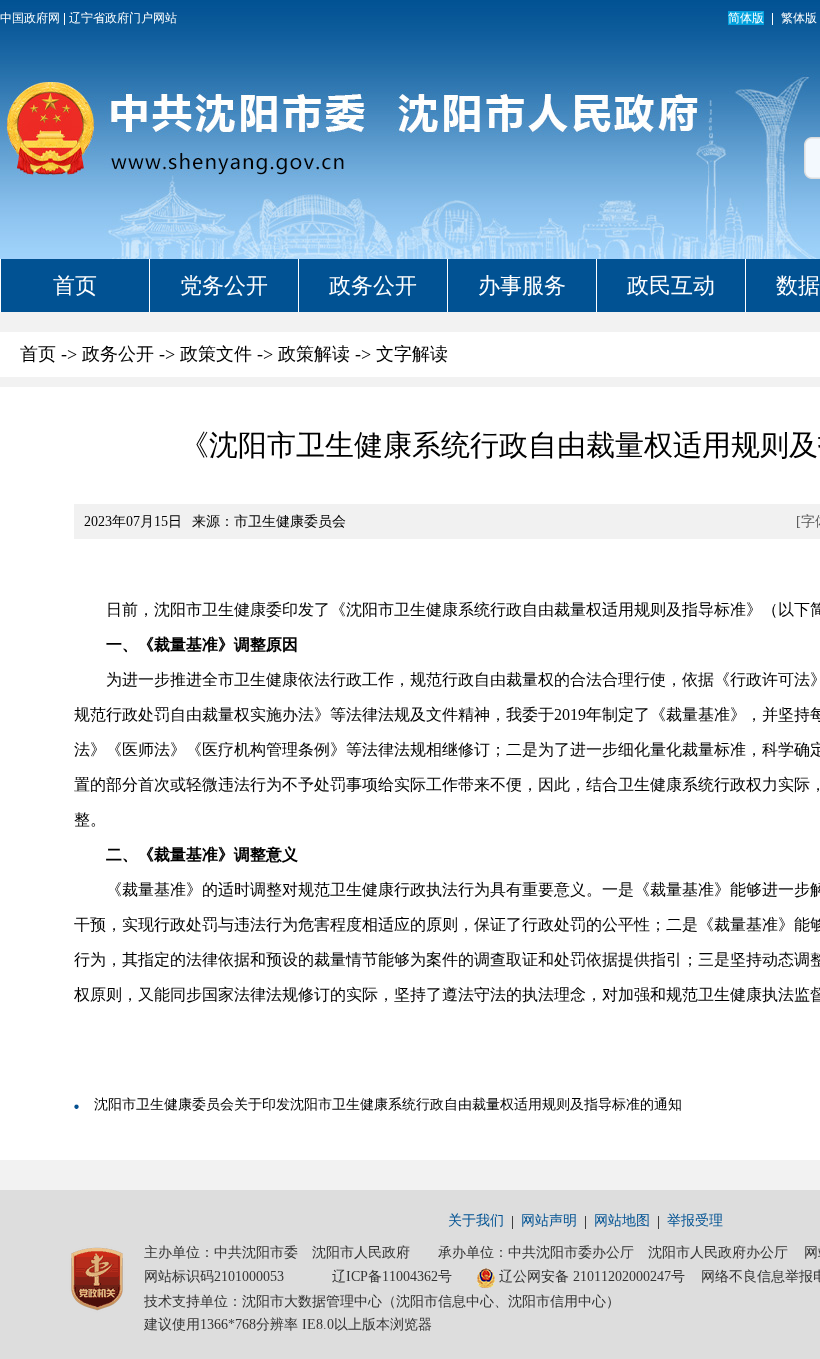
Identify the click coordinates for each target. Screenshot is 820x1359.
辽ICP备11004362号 (392, 1276)
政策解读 (314, 354)
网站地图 (622, 1220)
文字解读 (412, 354)
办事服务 (522, 285)
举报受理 (695, 1220)
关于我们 (476, 1220)
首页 (75, 285)
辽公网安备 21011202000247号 (592, 1276)
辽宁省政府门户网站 (123, 18)
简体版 (746, 18)
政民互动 (671, 285)
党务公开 (224, 285)
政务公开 (373, 285)
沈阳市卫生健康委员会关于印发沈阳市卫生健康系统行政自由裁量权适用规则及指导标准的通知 (388, 1104)
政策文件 (216, 354)
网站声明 (549, 1220)
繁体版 (799, 18)
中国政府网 (30, 18)
